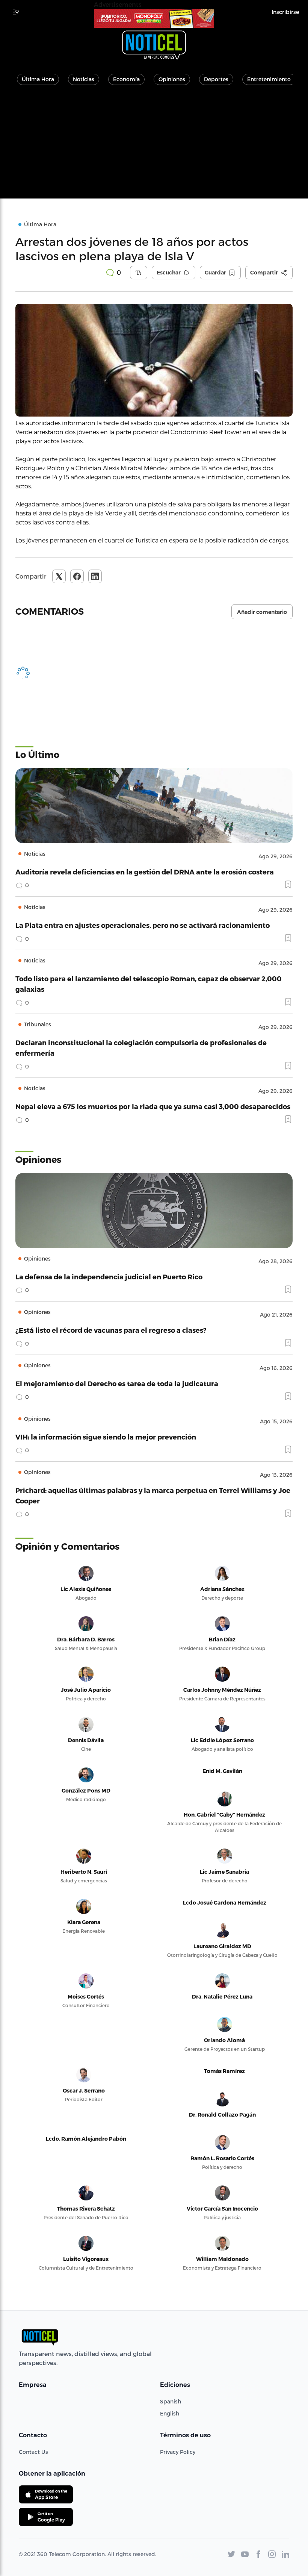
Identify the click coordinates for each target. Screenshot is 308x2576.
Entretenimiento (269, 79)
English (170, 2413)
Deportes (216, 79)
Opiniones (172, 79)
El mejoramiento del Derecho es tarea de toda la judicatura (117, 1383)
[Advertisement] (154, 146)
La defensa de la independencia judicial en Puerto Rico (109, 1277)
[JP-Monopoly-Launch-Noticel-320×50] (154, 18)
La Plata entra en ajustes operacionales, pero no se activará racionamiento (143, 925)
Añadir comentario (262, 612)
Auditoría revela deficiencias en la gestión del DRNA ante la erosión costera (145, 872)
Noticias (84, 79)
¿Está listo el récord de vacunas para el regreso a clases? (111, 1330)
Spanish (171, 2401)
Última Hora (38, 79)
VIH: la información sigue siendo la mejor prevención (106, 1437)
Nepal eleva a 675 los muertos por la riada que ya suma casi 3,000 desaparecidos (153, 1106)
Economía (126, 79)
